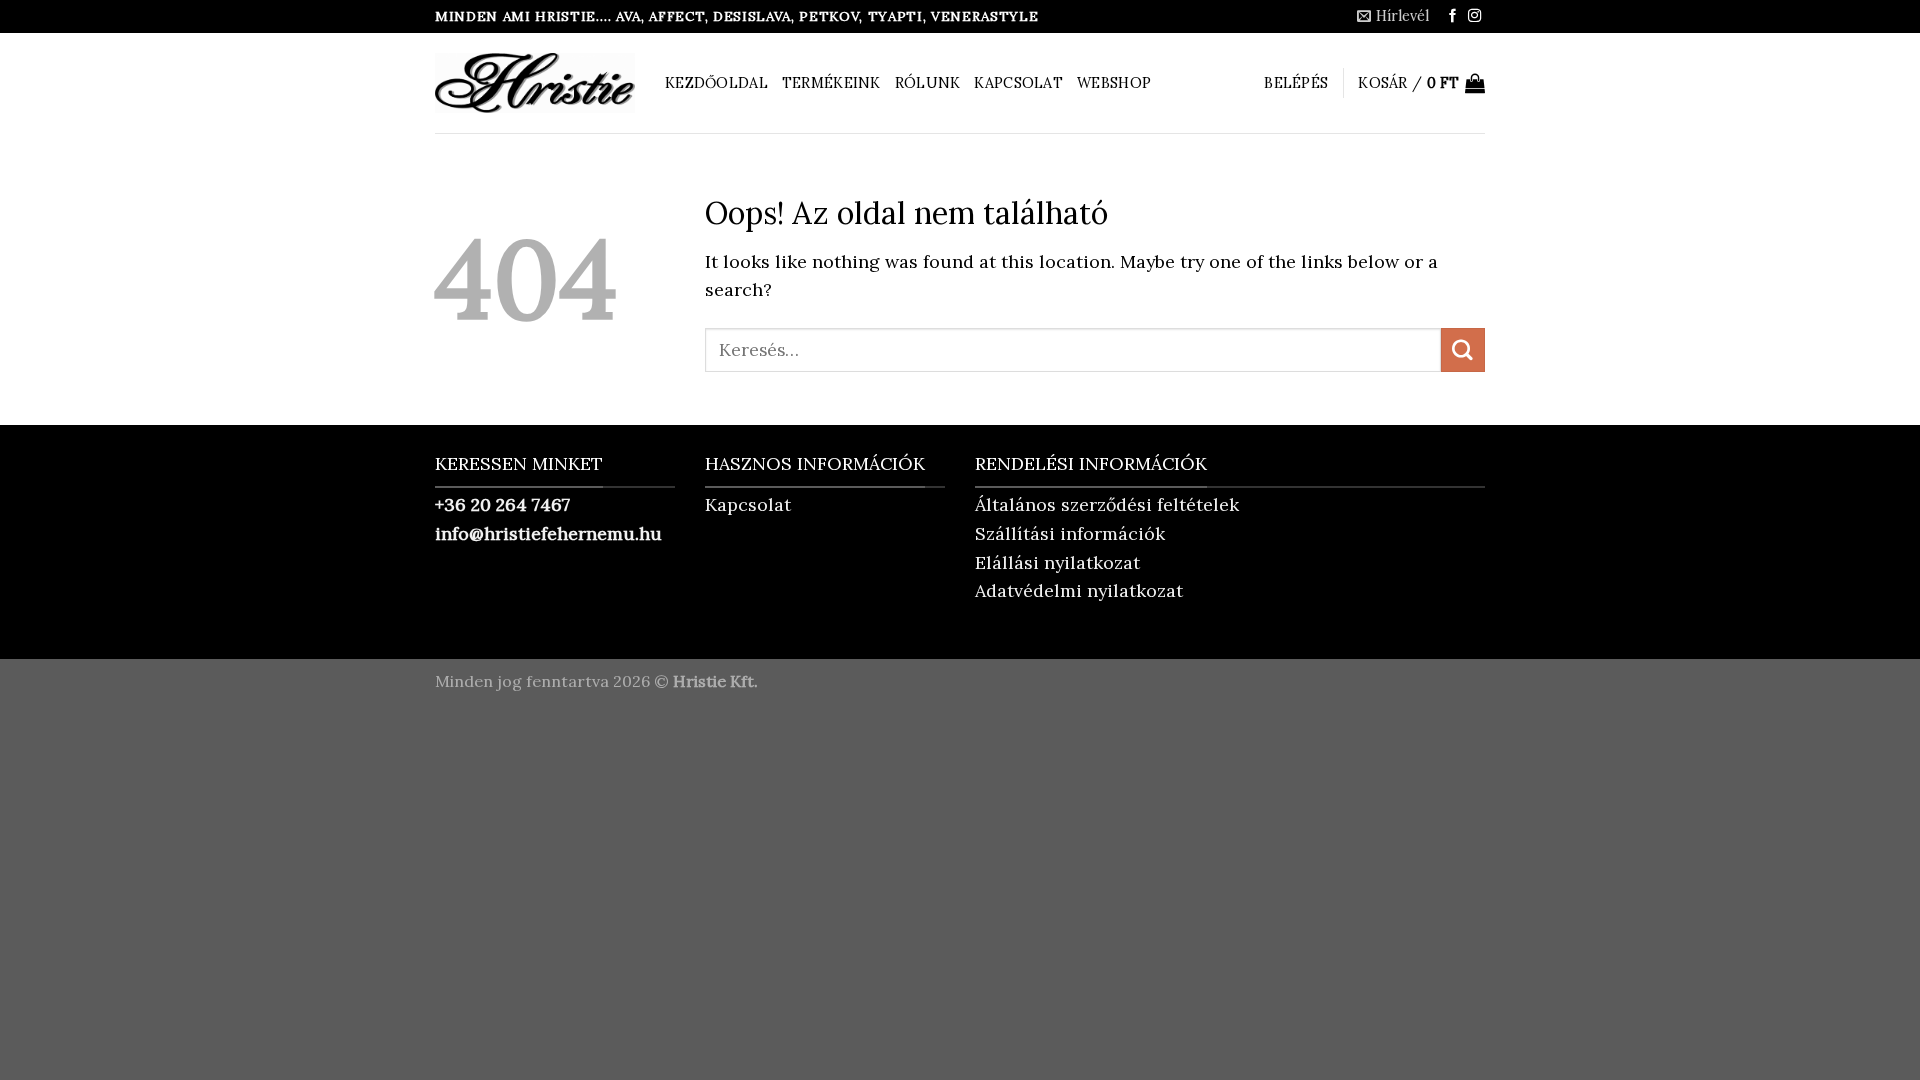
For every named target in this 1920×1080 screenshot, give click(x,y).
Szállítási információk (1070, 533)
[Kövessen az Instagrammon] (1474, 16)
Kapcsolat (1018, 83)
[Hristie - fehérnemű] (535, 83)
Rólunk (928, 83)
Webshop (1114, 83)
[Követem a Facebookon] (1452, 16)
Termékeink (831, 83)
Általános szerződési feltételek (1107, 504)
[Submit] (1463, 350)
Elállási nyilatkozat (1057, 562)
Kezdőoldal (716, 83)
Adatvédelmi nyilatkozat (1079, 590)
